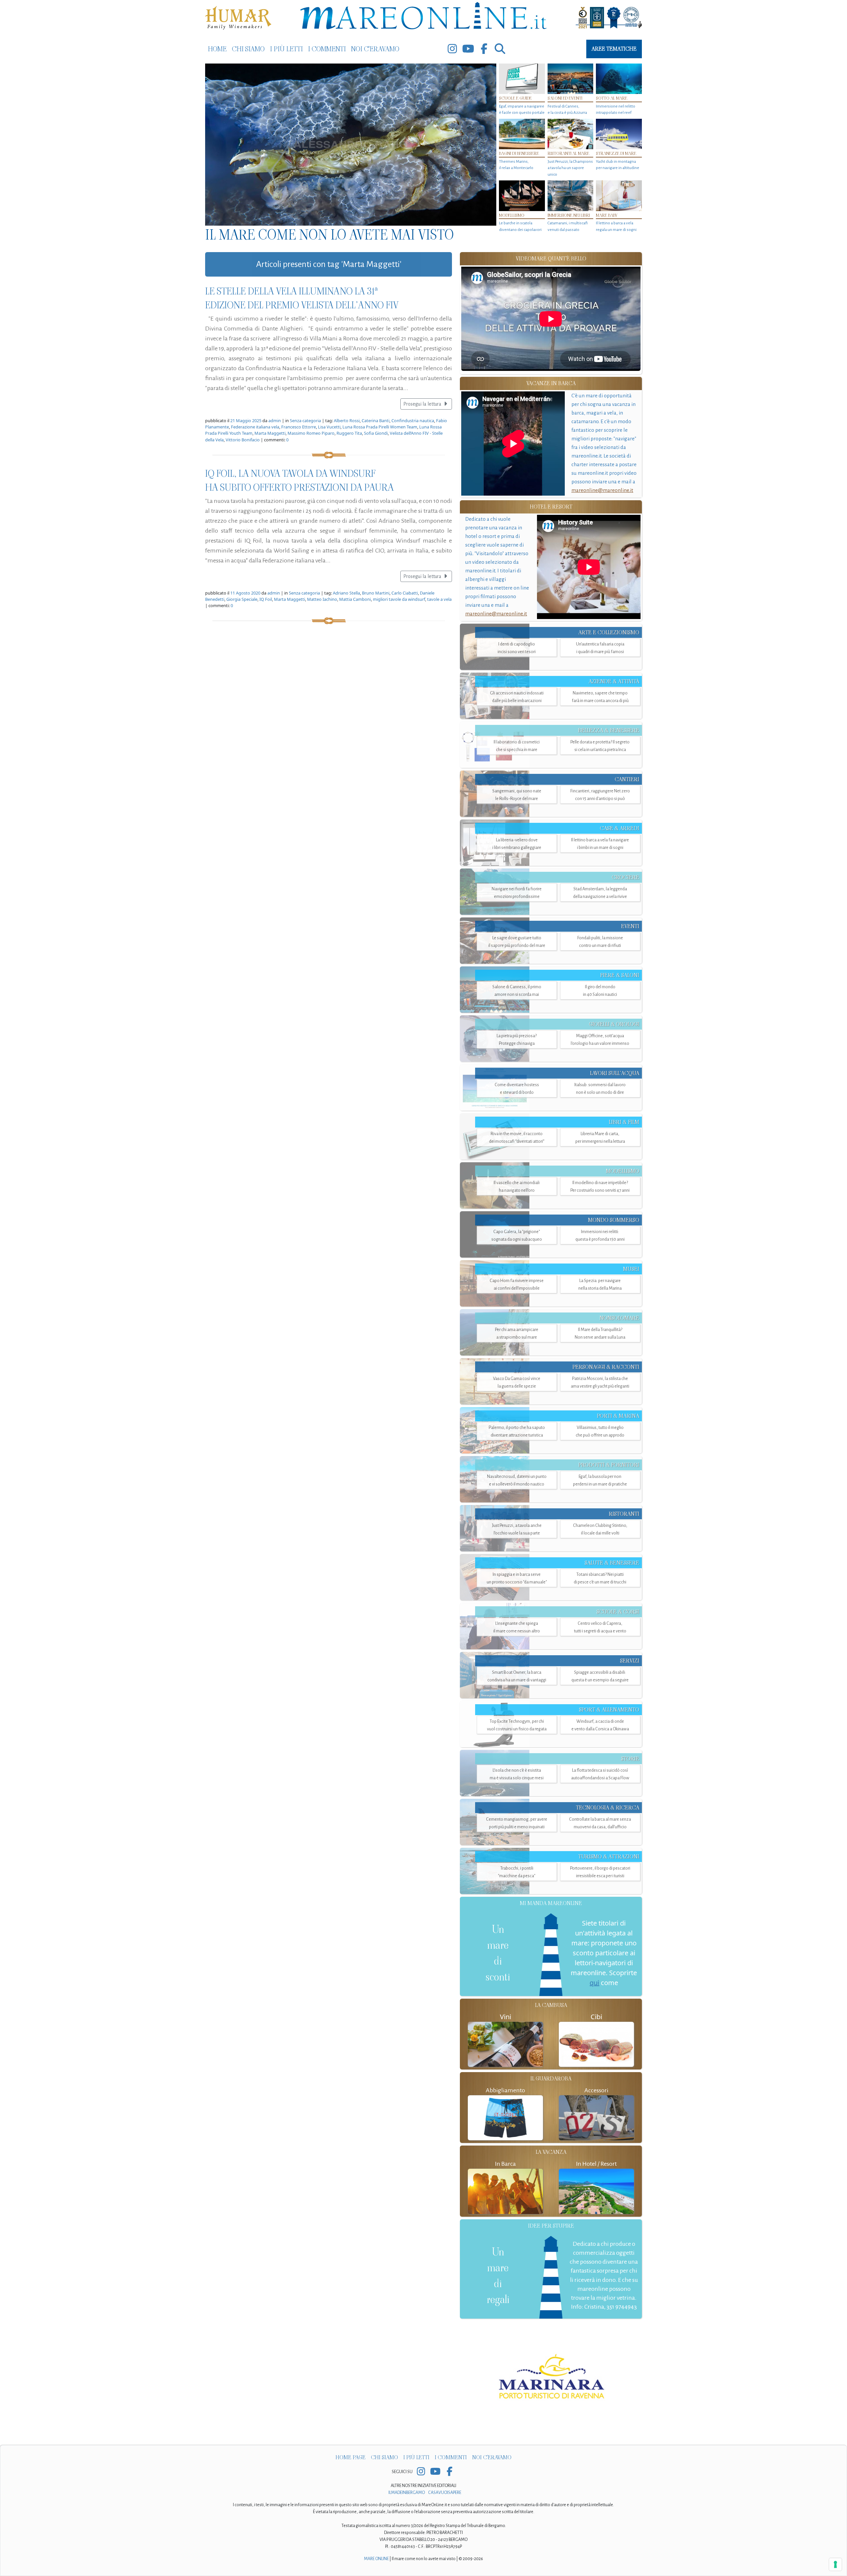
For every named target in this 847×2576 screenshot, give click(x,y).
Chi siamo (248, 49)
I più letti (286, 49)
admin (275, 421)
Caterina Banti (376, 421)
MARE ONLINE (376, 2559)
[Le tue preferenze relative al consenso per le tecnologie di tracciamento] (835, 2564)
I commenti (327, 49)
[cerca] (500, 49)
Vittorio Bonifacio (243, 440)
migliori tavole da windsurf (399, 599)
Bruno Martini (376, 593)
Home (217, 49)
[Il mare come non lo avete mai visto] (351, 145)
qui (594, 1983)
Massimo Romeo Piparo (311, 433)
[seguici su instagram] (452, 49)
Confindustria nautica (413, 421)
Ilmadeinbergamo (407, 2493)
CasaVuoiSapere (445, 2493)
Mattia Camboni (355, 599)
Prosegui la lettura (423, 404)
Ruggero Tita (349, 433)
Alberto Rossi (347, 421)
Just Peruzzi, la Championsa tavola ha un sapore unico (570, 168)
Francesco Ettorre (299, 427)
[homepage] (423, 17)
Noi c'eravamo (375, 49)
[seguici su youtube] (468, 49)
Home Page (351, 2457)
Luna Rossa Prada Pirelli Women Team (380, 427)
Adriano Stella (346, 593)
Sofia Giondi (376, 433)
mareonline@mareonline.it (602, 490)
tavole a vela (439, 599)
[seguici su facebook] (484, 49)
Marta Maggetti (270, 433)
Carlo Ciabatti (405, 593)
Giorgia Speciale (242, 599)
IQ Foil (266, 599)
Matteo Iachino (322, 599)
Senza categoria (305, 421)
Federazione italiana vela (255, 427)
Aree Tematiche (614, 49)
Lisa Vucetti (329, 427)
